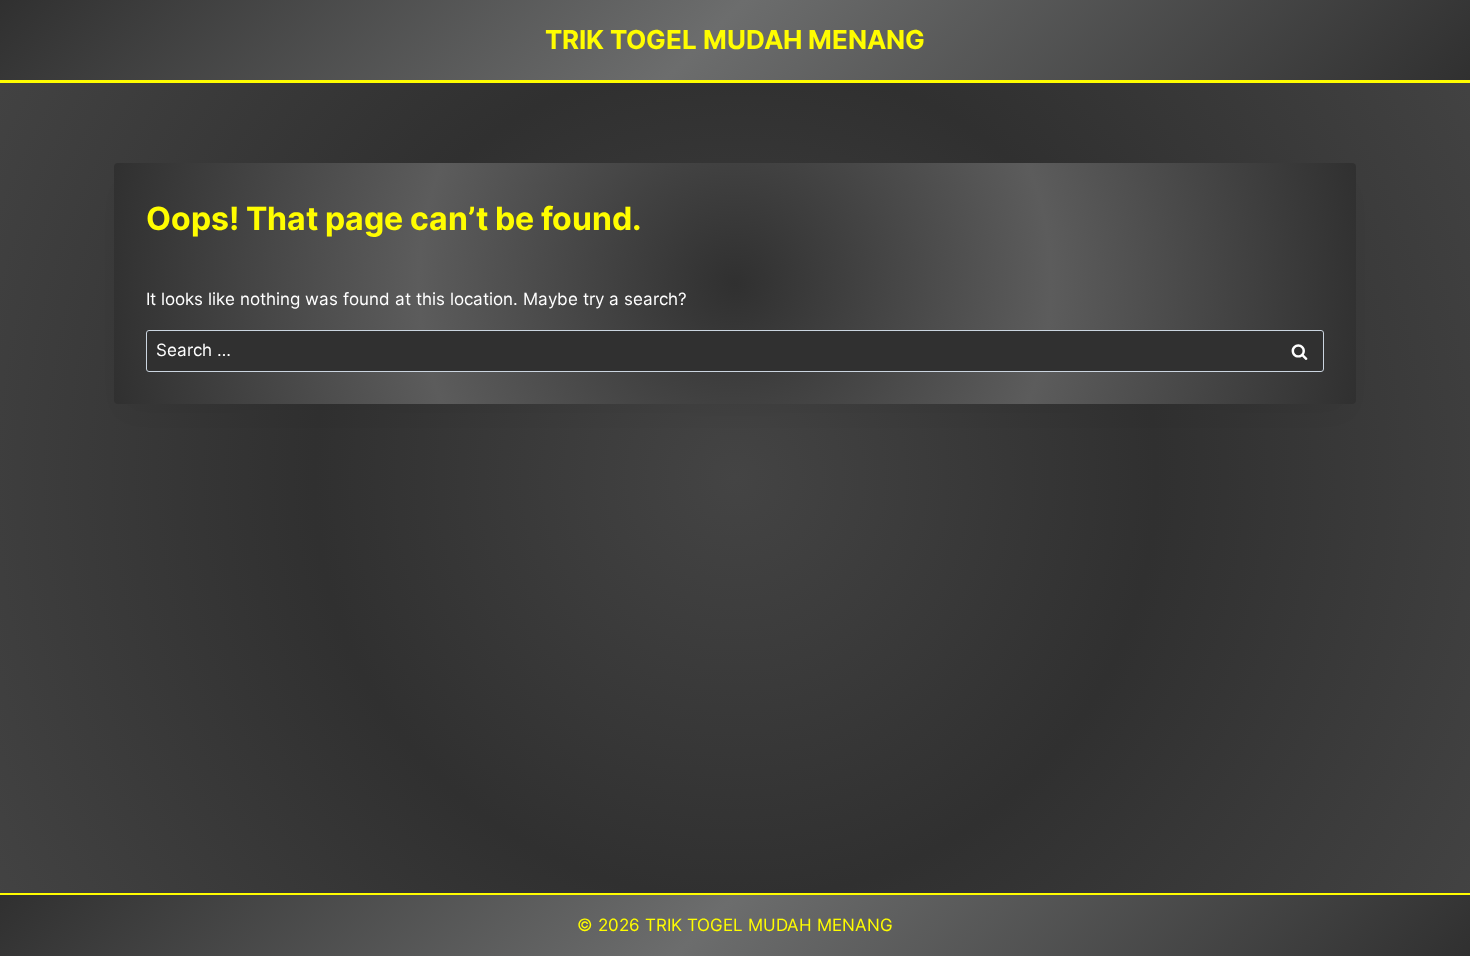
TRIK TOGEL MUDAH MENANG (769, 925)
